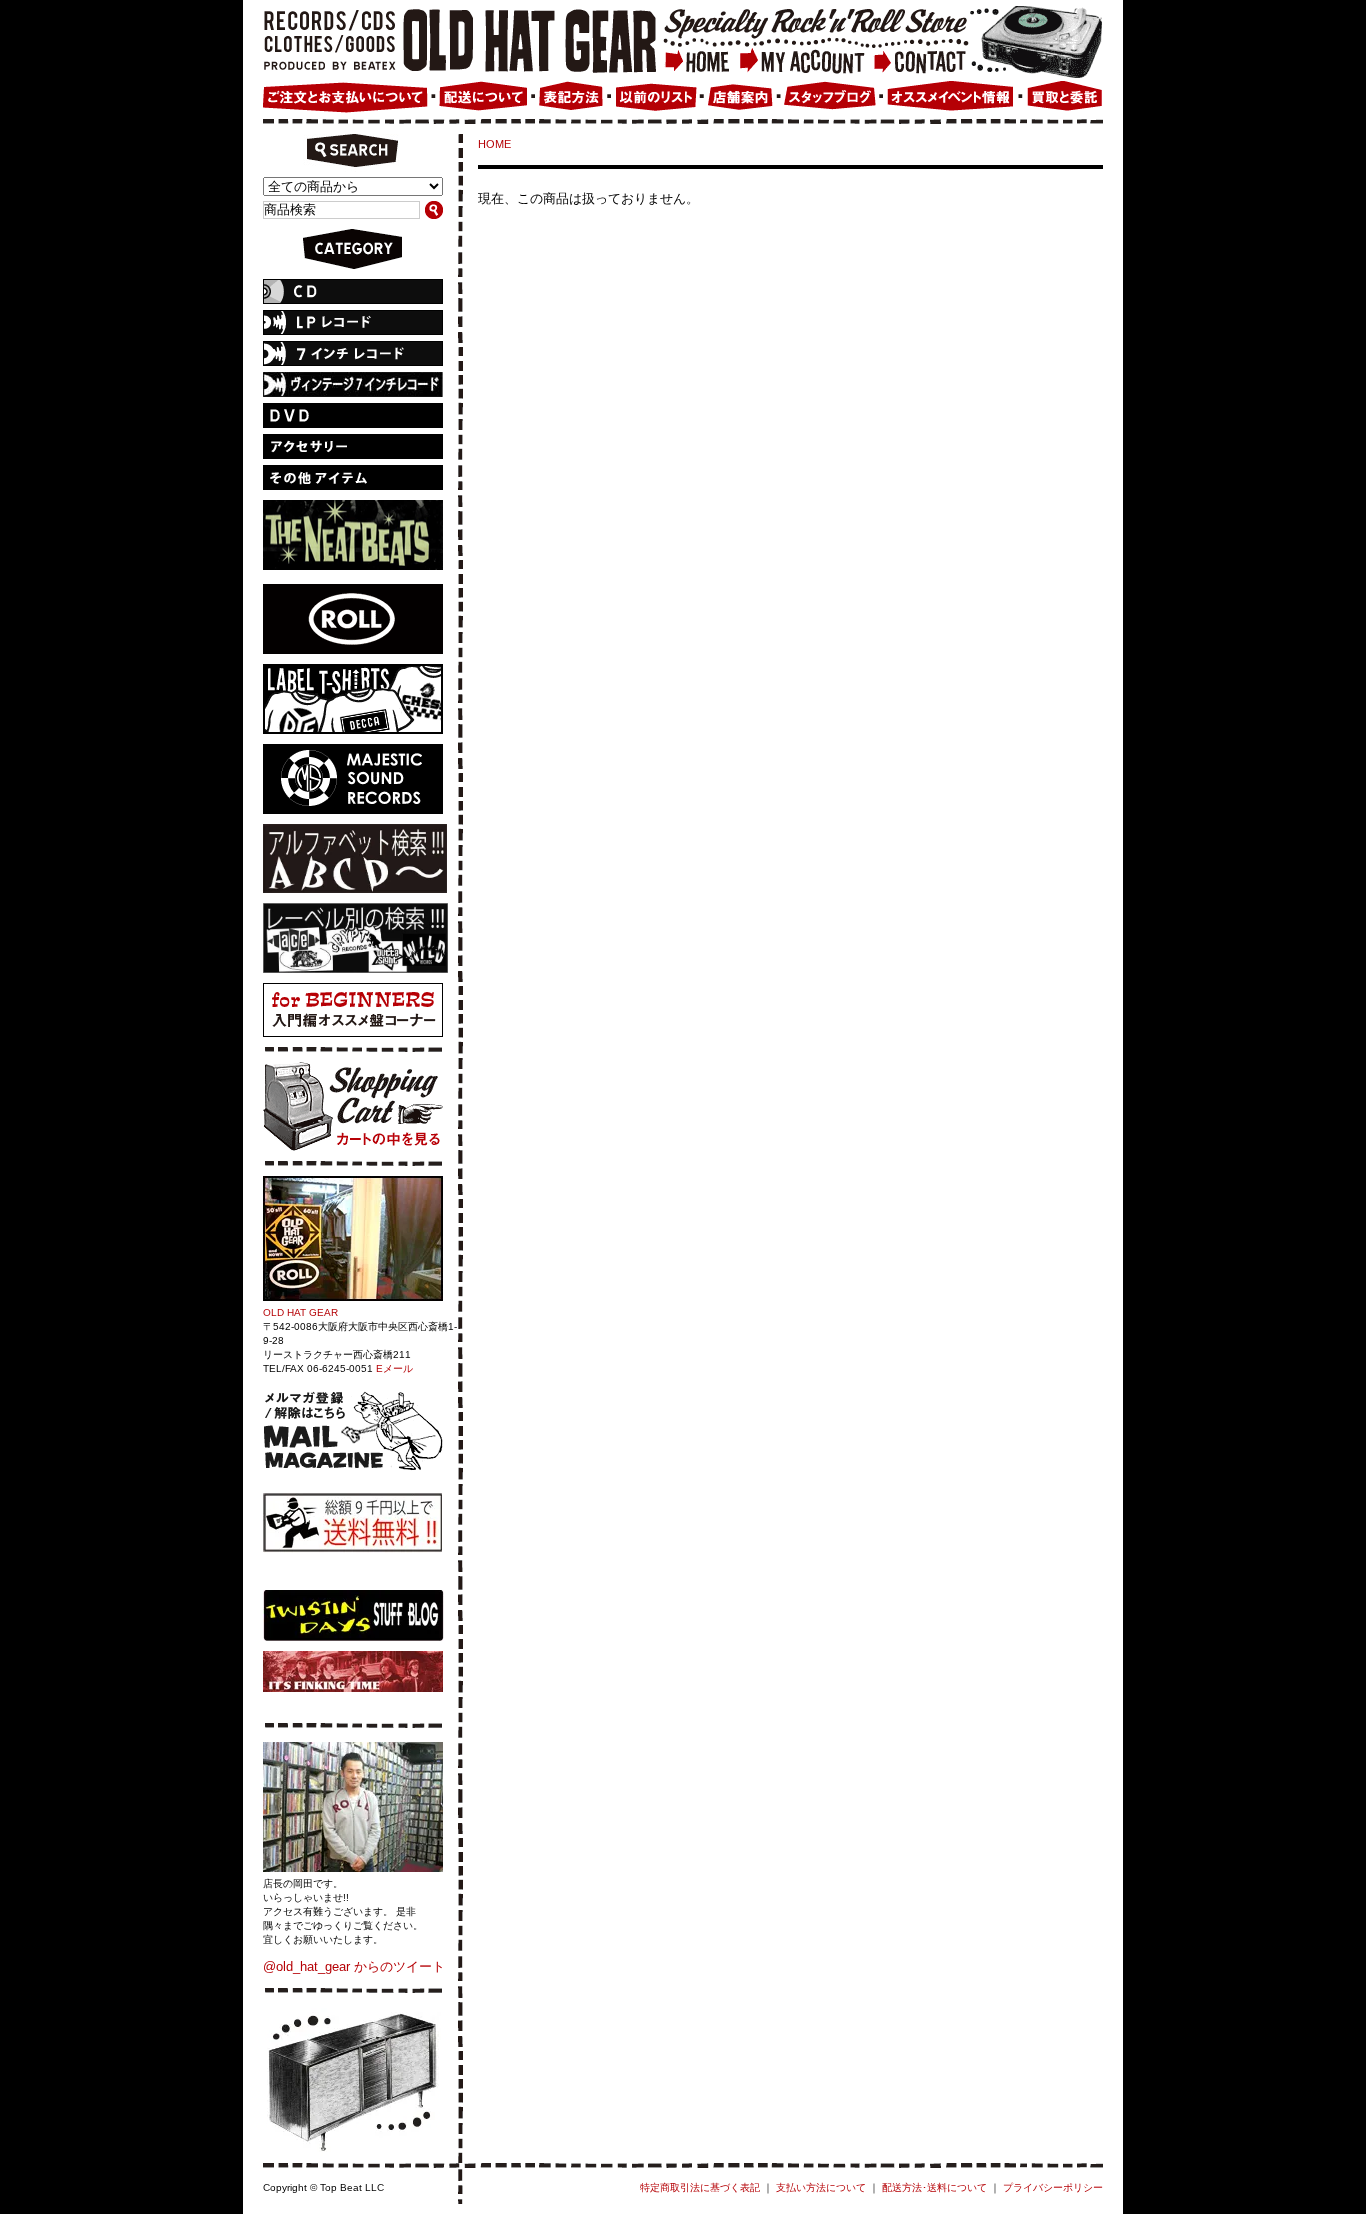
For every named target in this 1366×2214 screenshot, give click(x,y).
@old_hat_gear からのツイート (354, 1966)
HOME (494, 144)
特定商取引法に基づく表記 (700, 2187)
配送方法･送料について (934, 2187)
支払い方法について (821, 2187)
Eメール (394, 1368)
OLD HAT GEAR (300, 1312)
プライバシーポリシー (1053, 2187)
